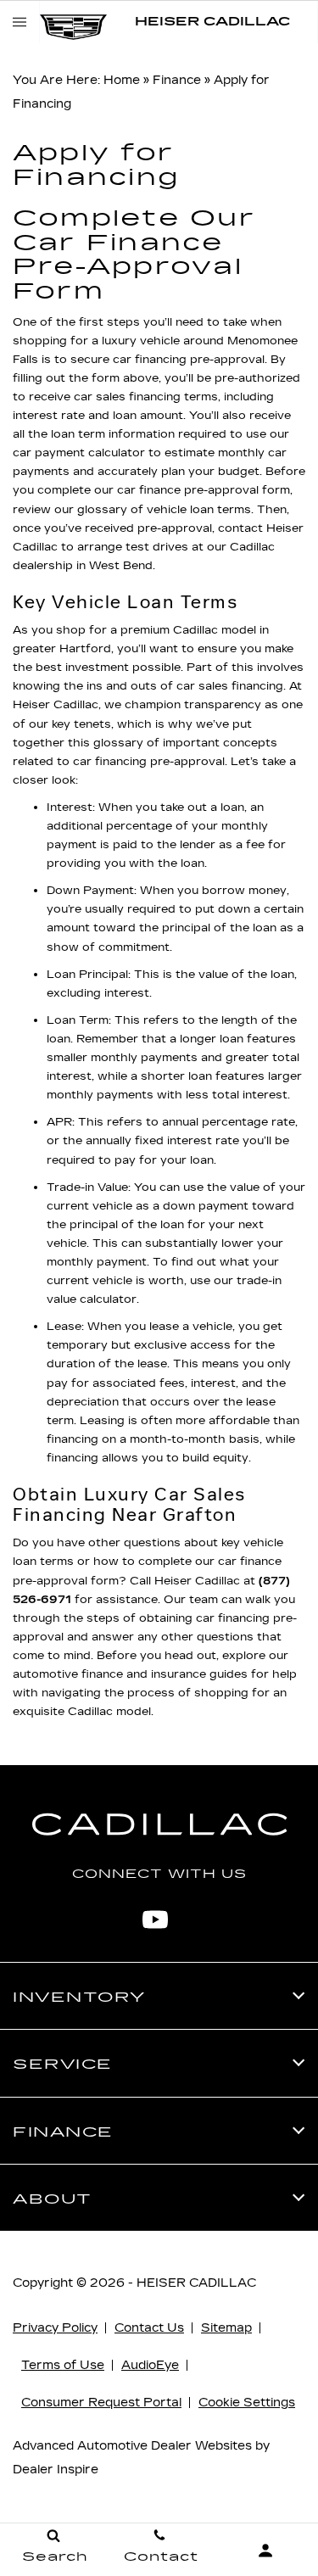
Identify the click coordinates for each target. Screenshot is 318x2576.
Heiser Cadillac (196, 2283)
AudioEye (150, 2365)
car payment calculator (79, 453)
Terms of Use (63, 2365)
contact (240, 528)
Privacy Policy (55, 2328)
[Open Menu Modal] (20, 22)
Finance (177, 80)
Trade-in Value (87, 1187)
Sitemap (226, 2328)
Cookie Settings (247, 2403)
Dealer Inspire (56, 2470)
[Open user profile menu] (265, 2551)
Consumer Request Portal (101, 2403)
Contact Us (149, 2328)
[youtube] (155, 1919)
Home (122, 80)
